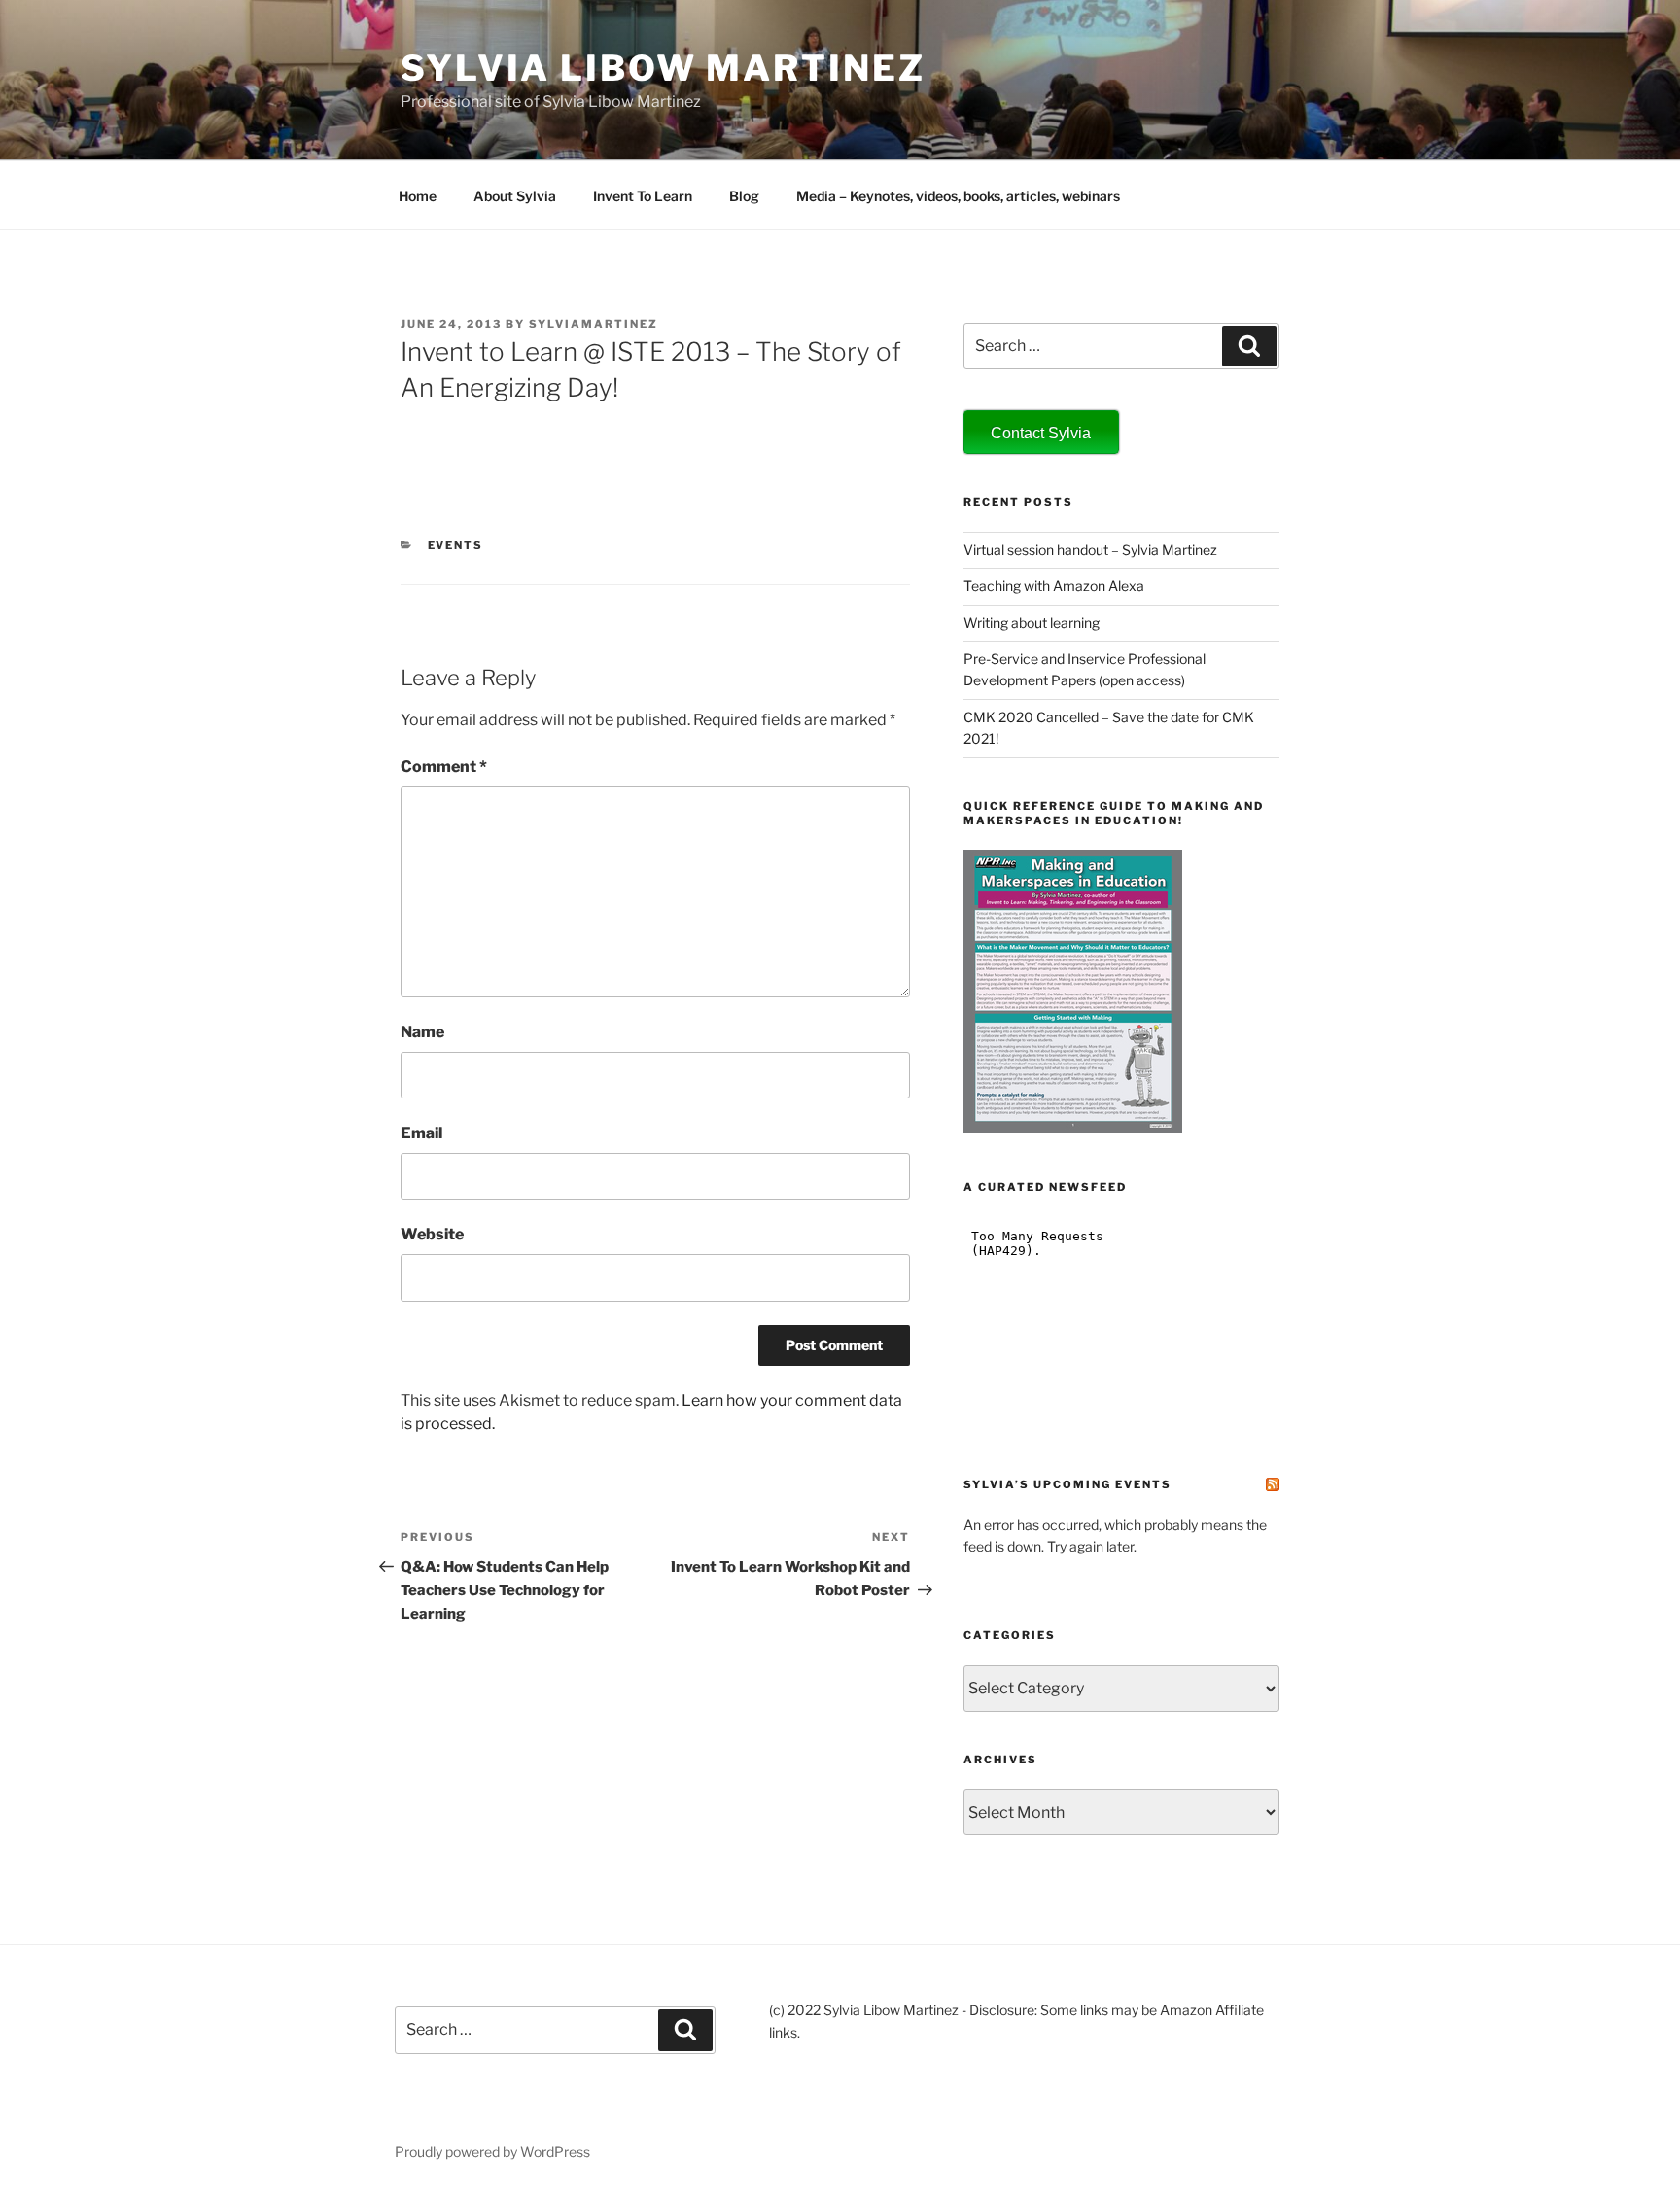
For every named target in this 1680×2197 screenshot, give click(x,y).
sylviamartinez (594, 324)
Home (418, 196)
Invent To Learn (643, 196)
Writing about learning (1032, 623)
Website (432, 1234)
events (456, 545)
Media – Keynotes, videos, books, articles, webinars (958, 196)
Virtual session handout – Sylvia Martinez (1090, 550)
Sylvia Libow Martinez (663, 68)
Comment (444, 767)
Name (422, 1032)
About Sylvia (515, 196)
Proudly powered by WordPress (492, 2152)
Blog (744, 196)
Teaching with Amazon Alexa (1054, 586)
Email (421, 1133)
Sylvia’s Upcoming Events (1067, 1484)
